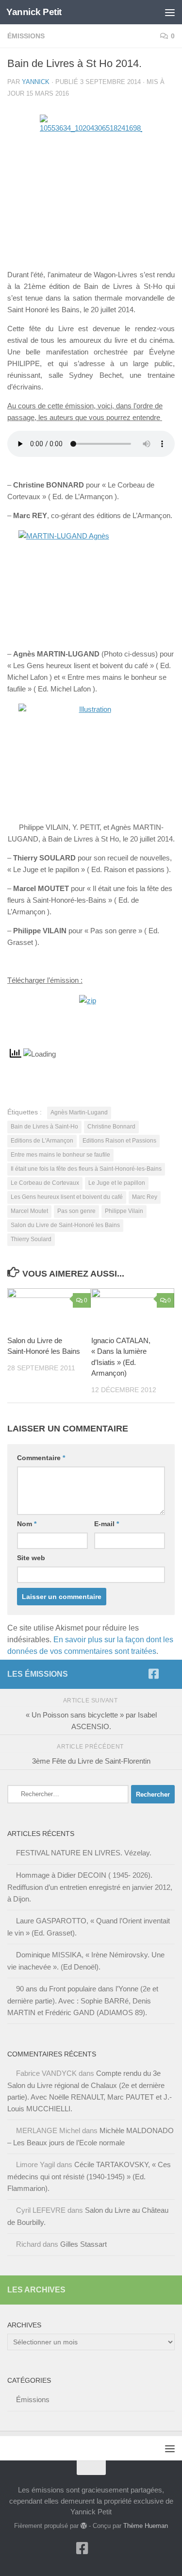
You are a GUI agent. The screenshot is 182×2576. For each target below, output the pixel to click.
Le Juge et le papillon (117, 1183)
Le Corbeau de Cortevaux (45, 1183)
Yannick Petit (34, 12)
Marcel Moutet (29, 1211)
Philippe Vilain (124, 1211)
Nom (27, 1524)
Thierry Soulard (31, 1239)
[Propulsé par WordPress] (84, 2526)
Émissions (26, 36)
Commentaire (41, 1458)
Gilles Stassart (83, 2244)
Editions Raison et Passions (119, 1141)
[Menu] (170, 12)
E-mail (107, 1524)
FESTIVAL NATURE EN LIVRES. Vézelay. (84, 1853)
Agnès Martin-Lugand (79, 1112)
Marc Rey (145, 1197)
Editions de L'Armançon (42, 1141)
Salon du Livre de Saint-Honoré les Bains (65, 1225)
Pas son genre (76, 1211)
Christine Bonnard (111, 1127)
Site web (31, 1558)
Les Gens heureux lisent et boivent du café (67, 1197)
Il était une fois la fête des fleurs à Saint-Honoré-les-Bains (86, 1169)
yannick (36, 82)
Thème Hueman (146, 2526)
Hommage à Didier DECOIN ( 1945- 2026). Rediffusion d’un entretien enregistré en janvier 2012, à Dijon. (90, 1887)
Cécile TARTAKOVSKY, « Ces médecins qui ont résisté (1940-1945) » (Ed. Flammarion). (89, 2176)
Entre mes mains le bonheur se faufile (60, 1155)
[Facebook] (153, 1674)
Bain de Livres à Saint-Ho (44, 1127)
